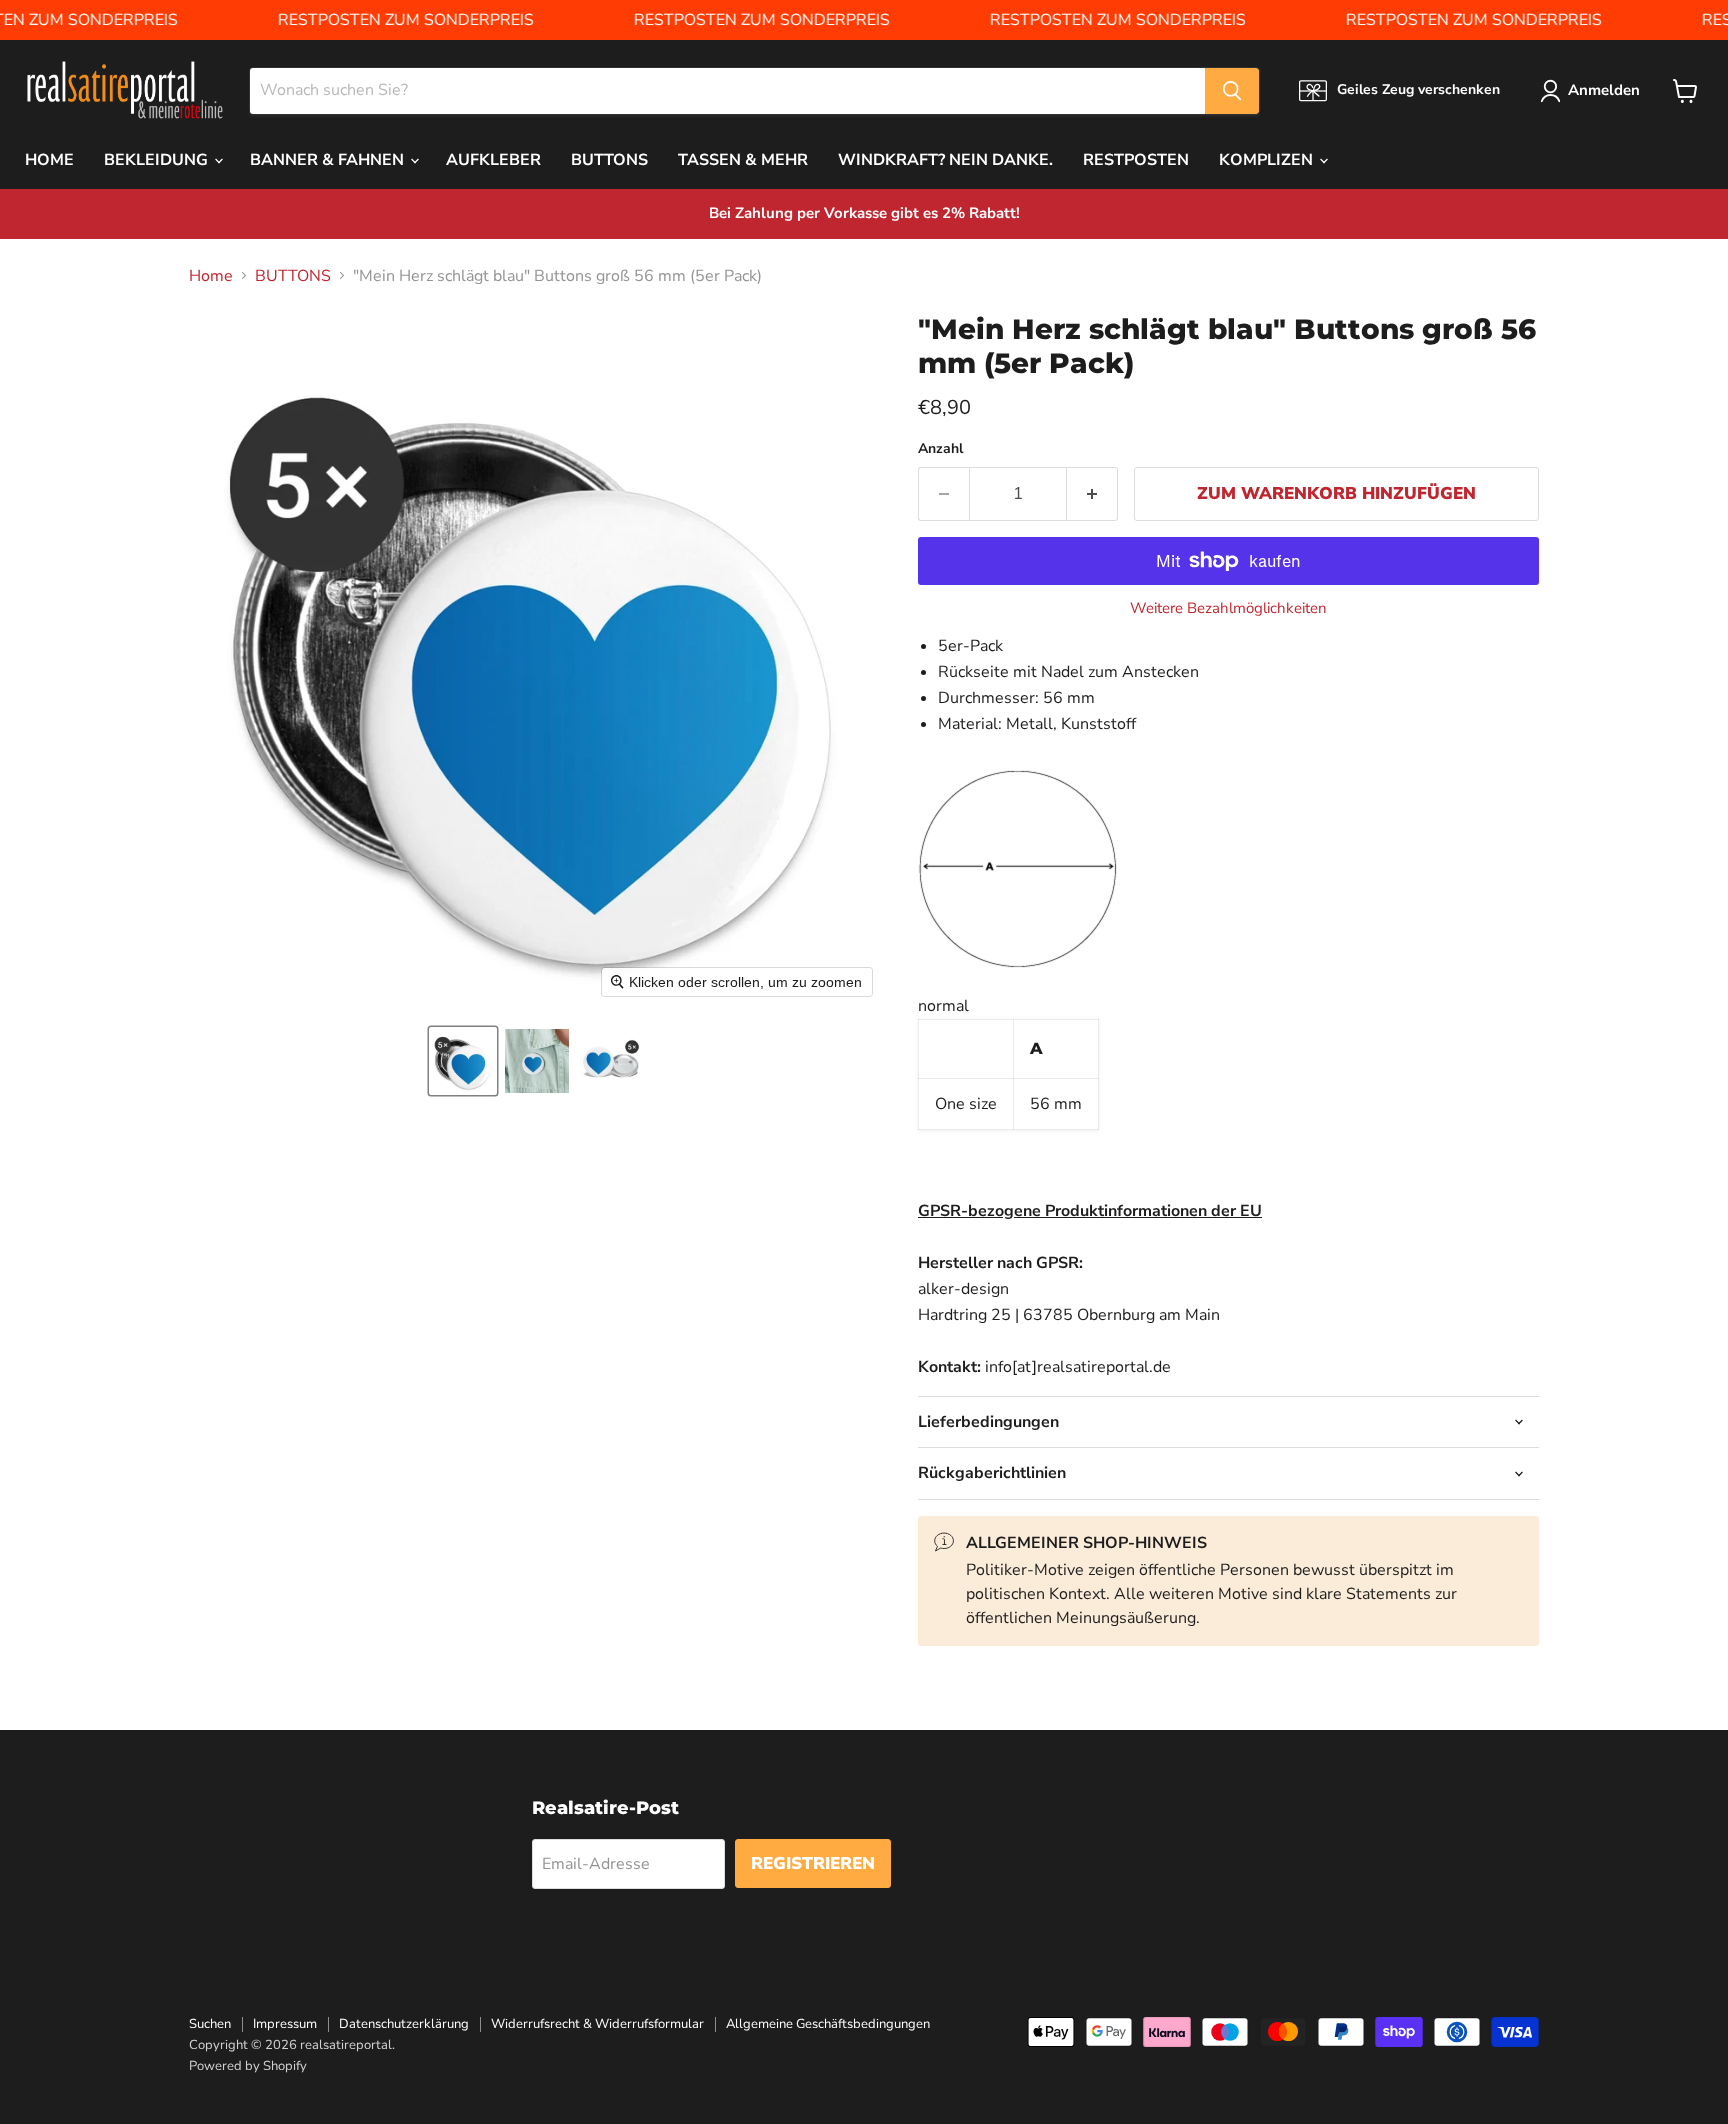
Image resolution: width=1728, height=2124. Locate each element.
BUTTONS (609, 160)
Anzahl (940, 449)
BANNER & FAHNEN (329, 160)
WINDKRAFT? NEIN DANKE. (945, 160)
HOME (49, 160)
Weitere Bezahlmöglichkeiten (1228, 608)
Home (211, 276)
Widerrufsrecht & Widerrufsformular (597, 2024)
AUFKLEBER (493, 160)
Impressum (285, 2024)
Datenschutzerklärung (404, 2024)
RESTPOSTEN (1136, 160)
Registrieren (813, 1863)
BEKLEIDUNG (158, 160)
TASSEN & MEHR (743, 160)
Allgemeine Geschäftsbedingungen (828, 2024)
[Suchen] (1232, 91)
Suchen (210, 2024)
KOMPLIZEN (1268, 160)
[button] (463, 1061)
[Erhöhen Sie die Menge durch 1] (1092, 494)
